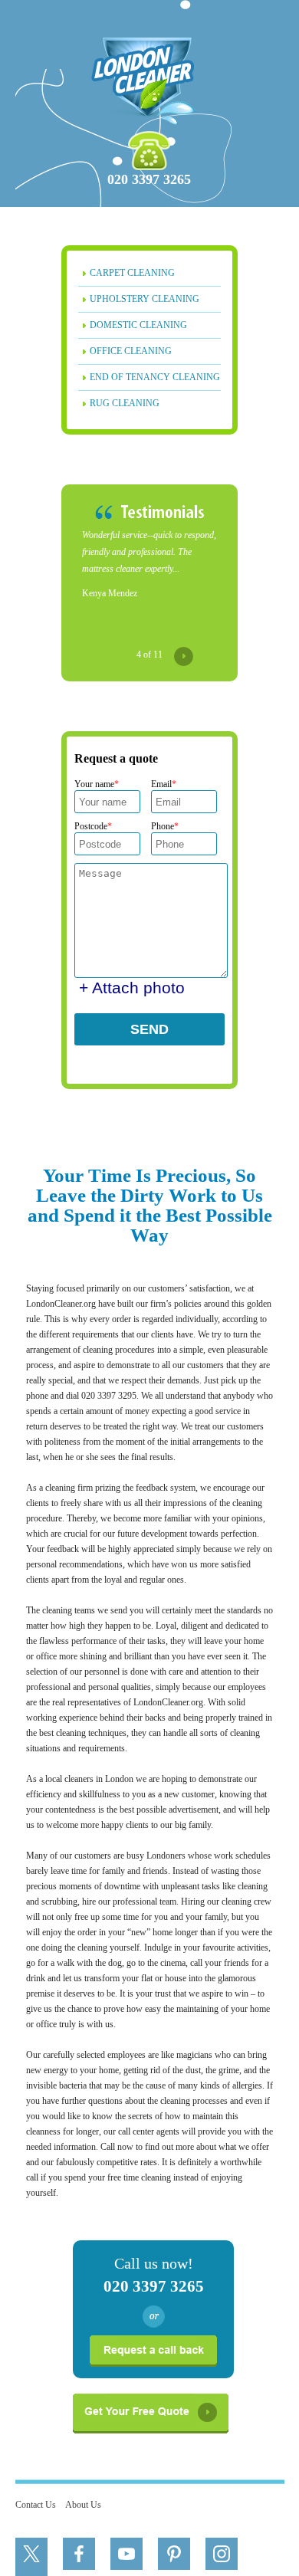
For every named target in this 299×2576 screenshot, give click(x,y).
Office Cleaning (131, 351)
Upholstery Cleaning (145, 299)
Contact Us (36, 2505)
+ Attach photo (132, 988)
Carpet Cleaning (132, 273)
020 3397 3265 (149, 179)
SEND (149, 1029)
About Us (83, 2505)
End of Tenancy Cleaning (155, 377)
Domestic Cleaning (138, 325)
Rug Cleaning (125, 403)
